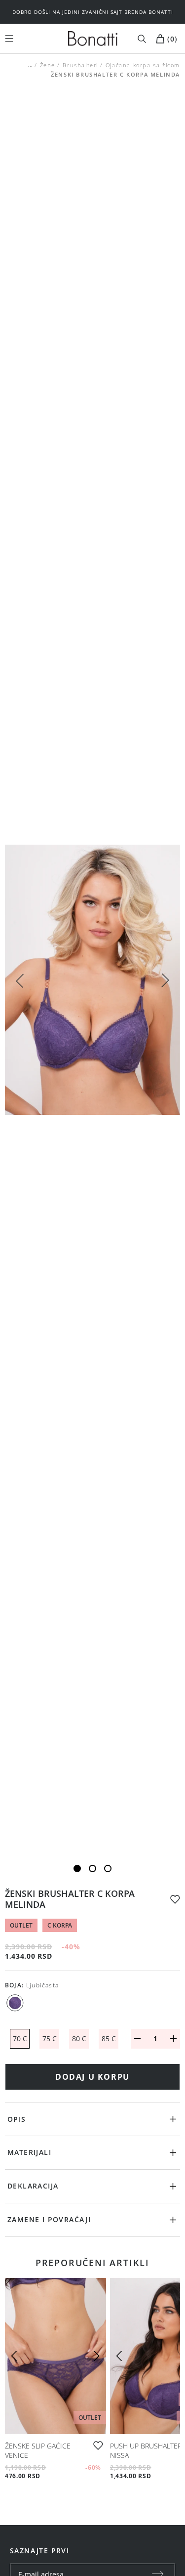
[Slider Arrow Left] (20, 980)
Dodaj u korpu (92, 2077)
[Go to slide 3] (108, 1868)
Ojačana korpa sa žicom (143, 65)
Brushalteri (80, 65)
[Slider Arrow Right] (165, 982)
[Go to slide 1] (77, 1868)
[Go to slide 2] (92, 1868)
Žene (48, 65)
